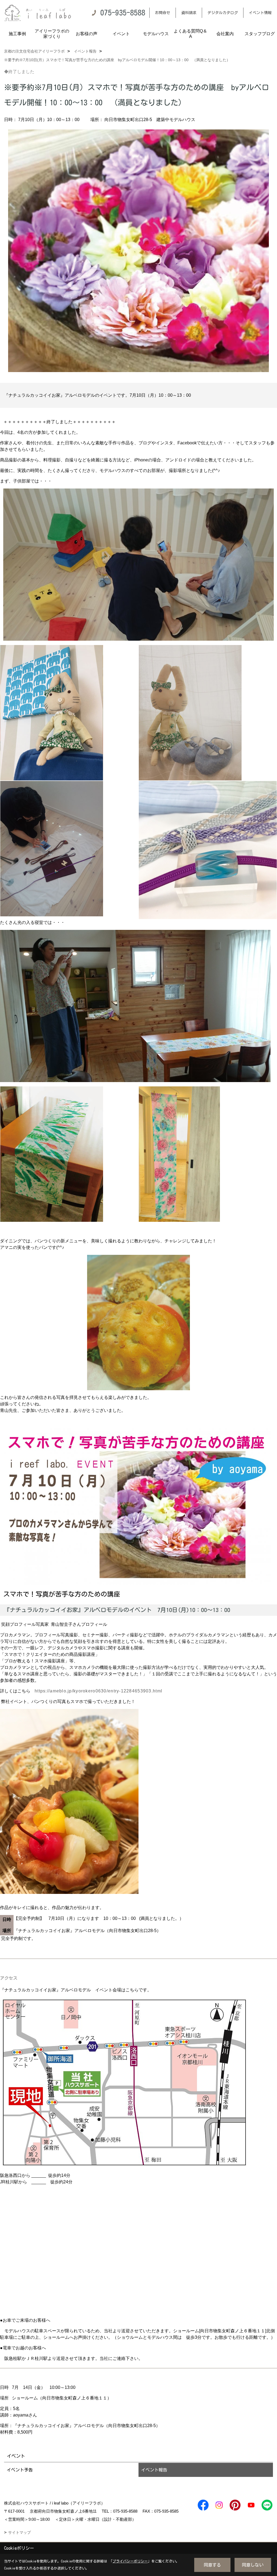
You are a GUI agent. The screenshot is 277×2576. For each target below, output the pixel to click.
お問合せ (163, 13)
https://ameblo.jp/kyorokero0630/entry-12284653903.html (98, 1691)
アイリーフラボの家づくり (52, 34)
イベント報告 (154, 2470)
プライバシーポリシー (130, 2561)
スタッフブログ (260, 34)
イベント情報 (260, 13)
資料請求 (189, 13)
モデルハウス (156, 34)
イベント (121, 34)
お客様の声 (87, 34)
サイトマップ (19, 2532)
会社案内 (225, 34)
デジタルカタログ (223, 13)
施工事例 (17, 34)
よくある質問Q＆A (190, 34)
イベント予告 (20, 2470)
